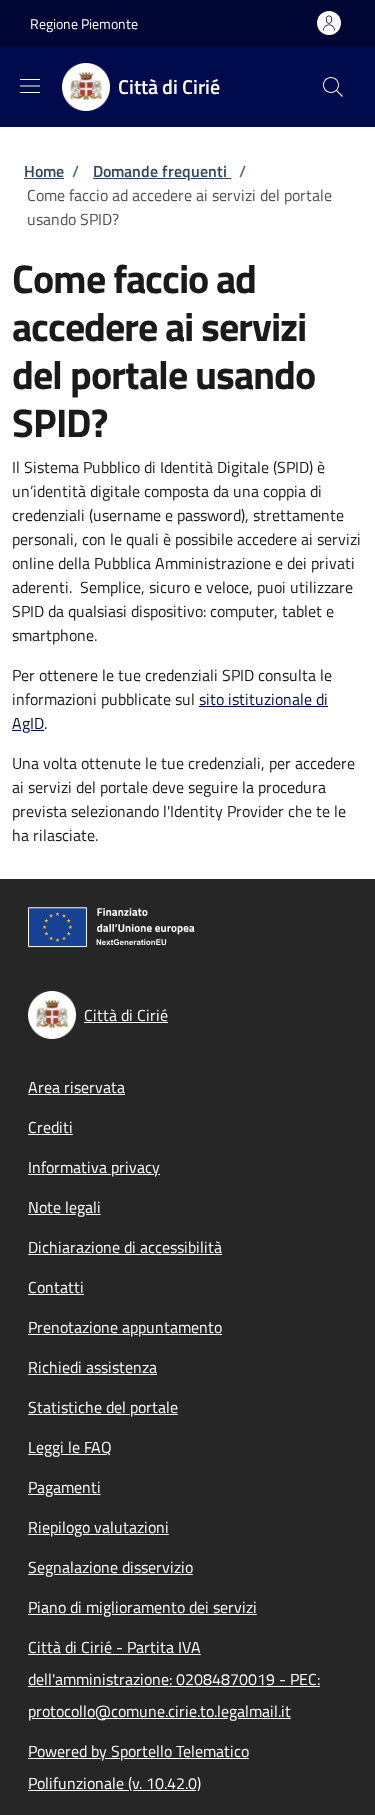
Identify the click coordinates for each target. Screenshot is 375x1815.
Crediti (50, 1127)
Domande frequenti (162, 171)
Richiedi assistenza (92, 1367)
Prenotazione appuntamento (125, 1327)
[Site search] (333, 87)
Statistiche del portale (103, 1407)
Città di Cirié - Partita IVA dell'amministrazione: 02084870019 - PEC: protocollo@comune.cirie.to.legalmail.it (174, 1679)
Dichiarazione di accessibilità (125, 1247)
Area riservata (76, 1087)
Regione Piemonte (84, 23)
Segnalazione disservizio (110, 1567)
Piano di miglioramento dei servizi (142, 1607)
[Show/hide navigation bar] (30, 86)
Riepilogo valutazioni (98, 1527)
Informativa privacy (94, 1167)
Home (44, 171)
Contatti (56, 1287)
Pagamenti (64, 1487)
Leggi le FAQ (70, 1447)
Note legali (64, 1207)
